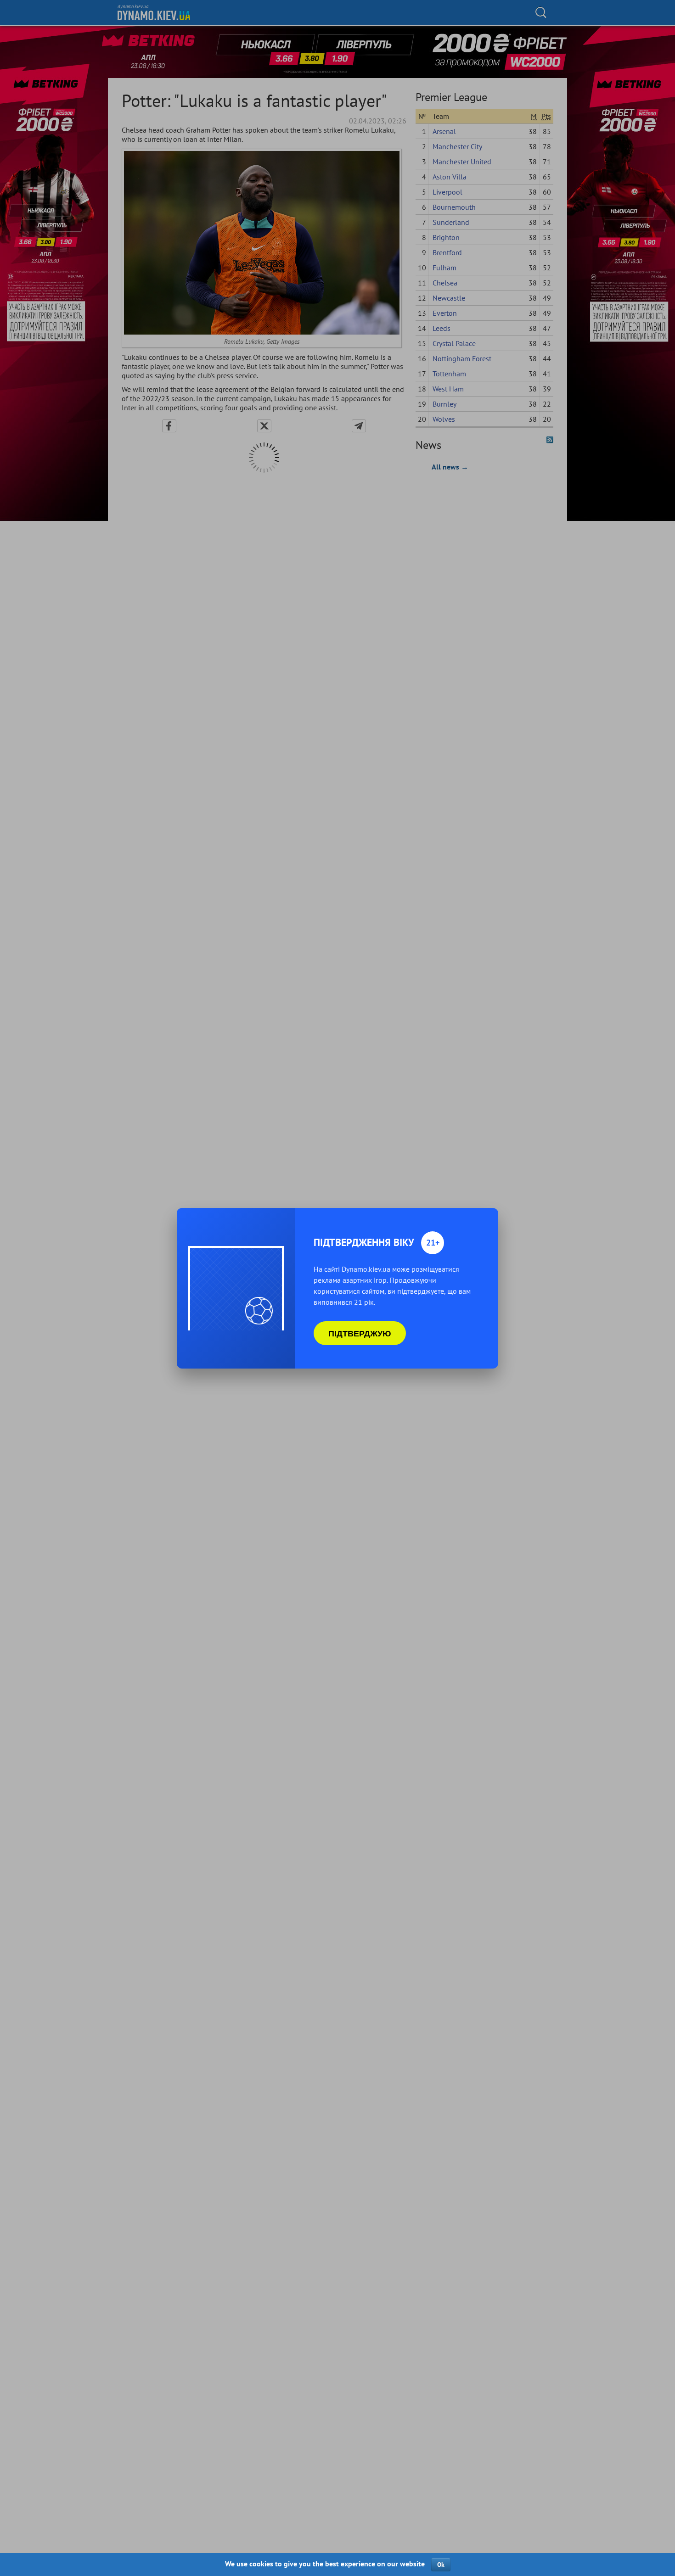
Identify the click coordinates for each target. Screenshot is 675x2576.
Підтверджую (360, 1333)
